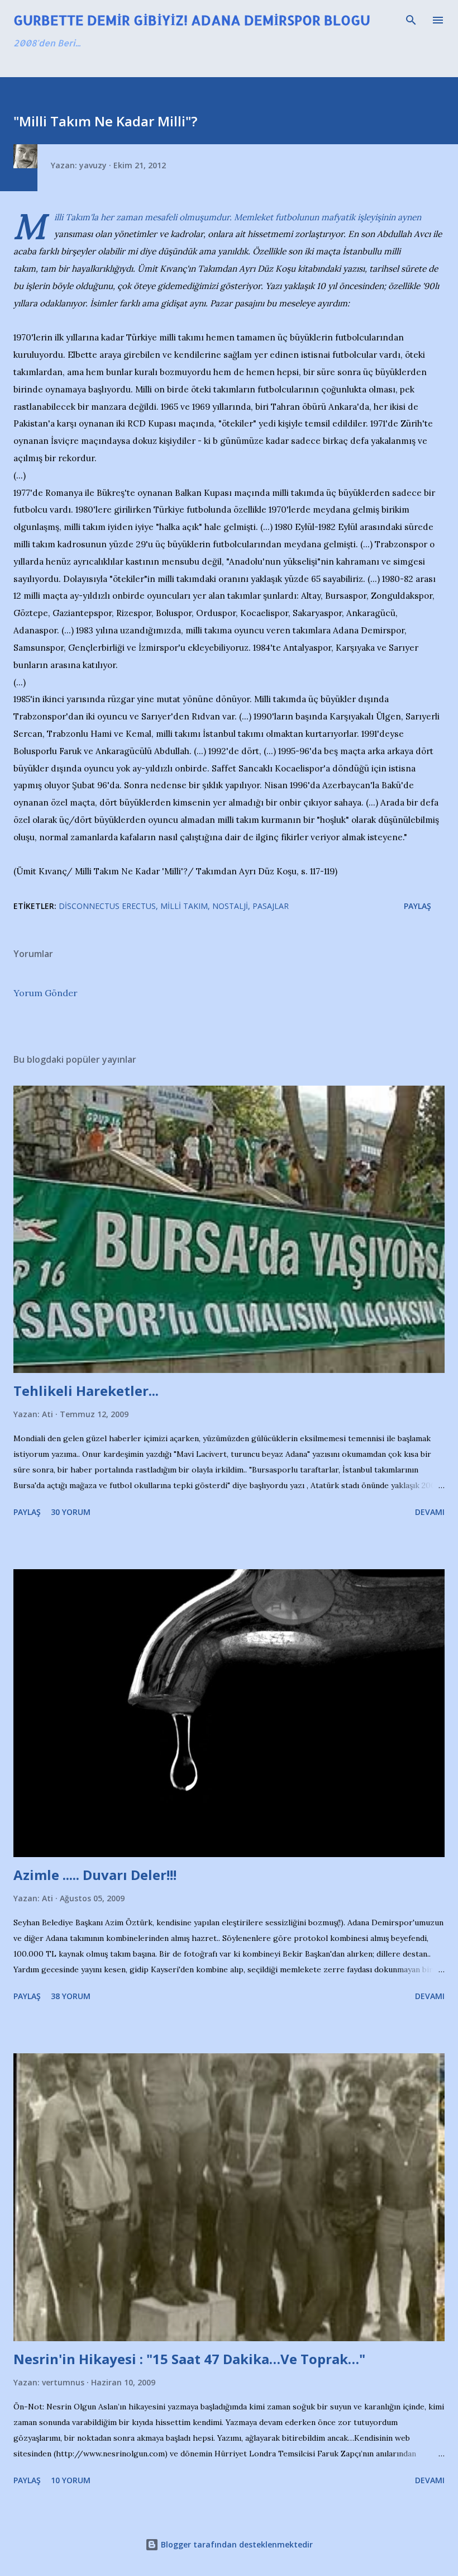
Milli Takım (184, 906)
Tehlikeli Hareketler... (86, 1391)
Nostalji (230, 906)
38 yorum (71, 1996)
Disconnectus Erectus (107, 906)
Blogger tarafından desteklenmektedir (236, 2544)
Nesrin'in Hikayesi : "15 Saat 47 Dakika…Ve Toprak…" (189, 2359)
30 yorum (71, 1512)
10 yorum (71, 2480)
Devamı (430, 1512)
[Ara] (411, 20)
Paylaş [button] (418, 906)
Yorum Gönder (46, 993)
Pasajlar (271, 906)
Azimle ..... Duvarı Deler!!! (95, 1875)
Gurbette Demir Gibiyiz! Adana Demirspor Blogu (192, 20)
